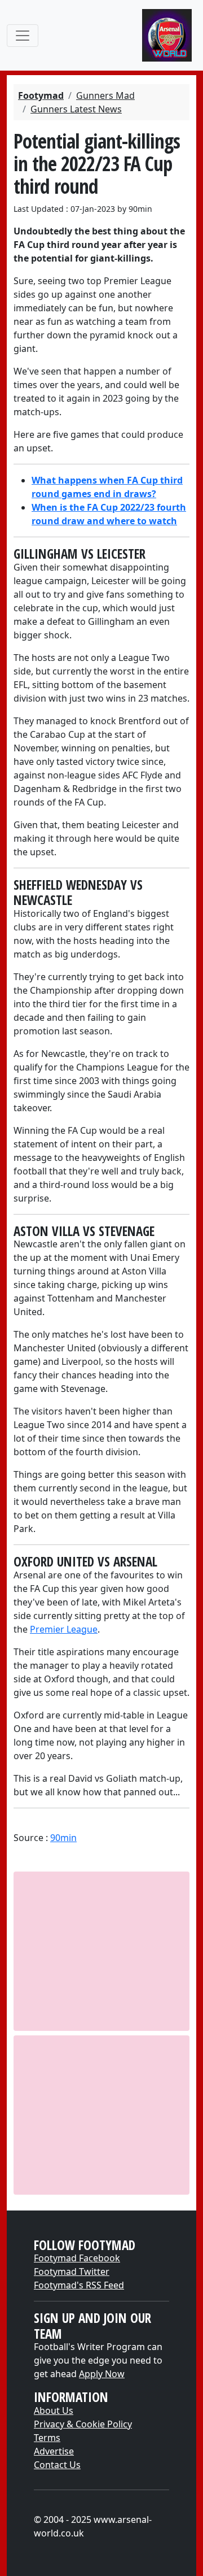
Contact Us (57, 2465)
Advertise (54, 2451)
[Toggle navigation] (23, 36)
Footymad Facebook (77, 2258)
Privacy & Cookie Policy (83, 2424)
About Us (54, 2410)
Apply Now (102, 2374)
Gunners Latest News (76, 109)
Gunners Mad (105, 95)
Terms (47, 2438)
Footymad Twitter (72, 2272)
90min (63, 1838)
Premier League (64, 1629)
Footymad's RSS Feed (79, 2285)
